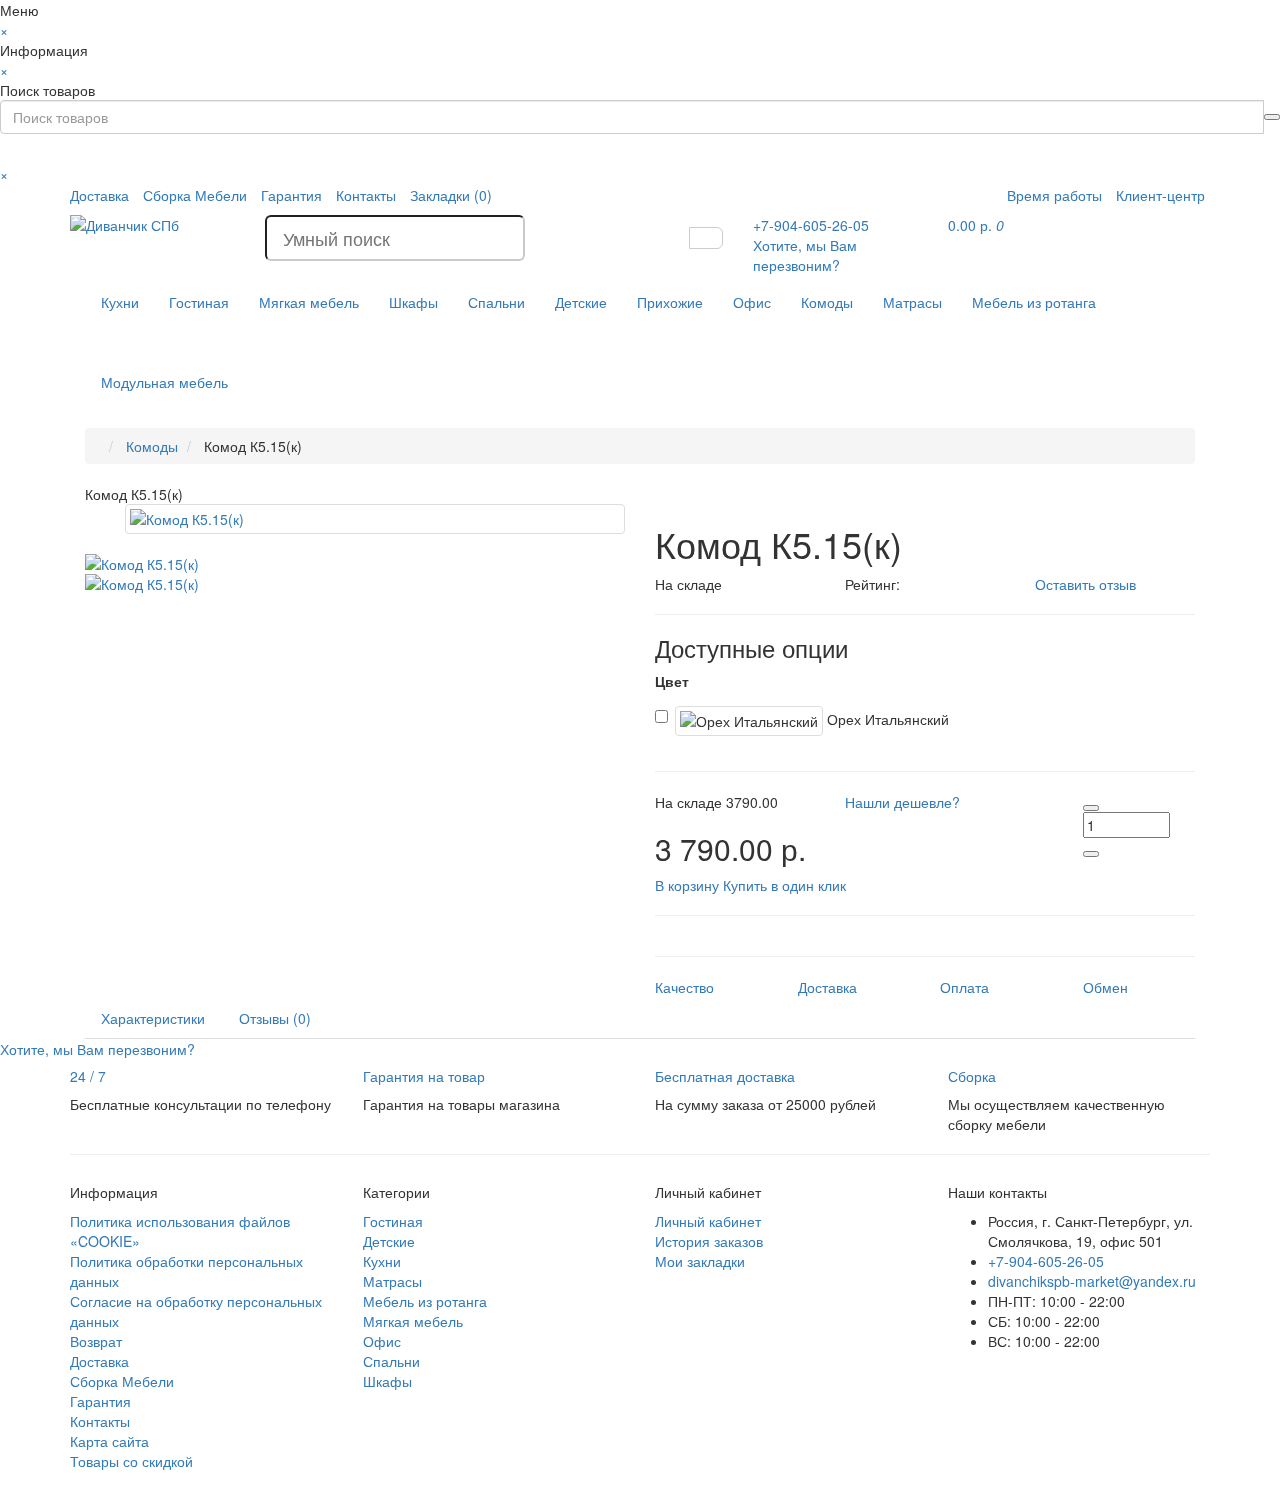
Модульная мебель (164, 382)
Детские (581, 302)
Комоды (827, 302)
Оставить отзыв (1085, 584)
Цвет (672, 681)
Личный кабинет (708, 1221)
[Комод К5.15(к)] (375, 519)
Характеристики (153, 1018)
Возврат (96, 1341)
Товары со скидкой (131, 1461)
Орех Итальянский (886, 719)
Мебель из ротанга (1034, 302)
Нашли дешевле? (902, 802)
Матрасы (912, 302)
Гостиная (199, 302)
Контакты (366, 195)
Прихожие (670, 302)
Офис (752, 302)
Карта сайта (109, 1441)
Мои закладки (700, 1261)
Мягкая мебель (309, 302)
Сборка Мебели (195, 195)
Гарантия (291, 195)
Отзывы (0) (275, 1018)
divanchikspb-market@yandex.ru (1092, 1281)
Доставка (99, 195)
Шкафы (413, 302)
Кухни (120, 302)
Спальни (496, 302)
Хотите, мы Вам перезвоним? (805, 255)
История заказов (709, 1241)
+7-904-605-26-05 (1046, 1261)
